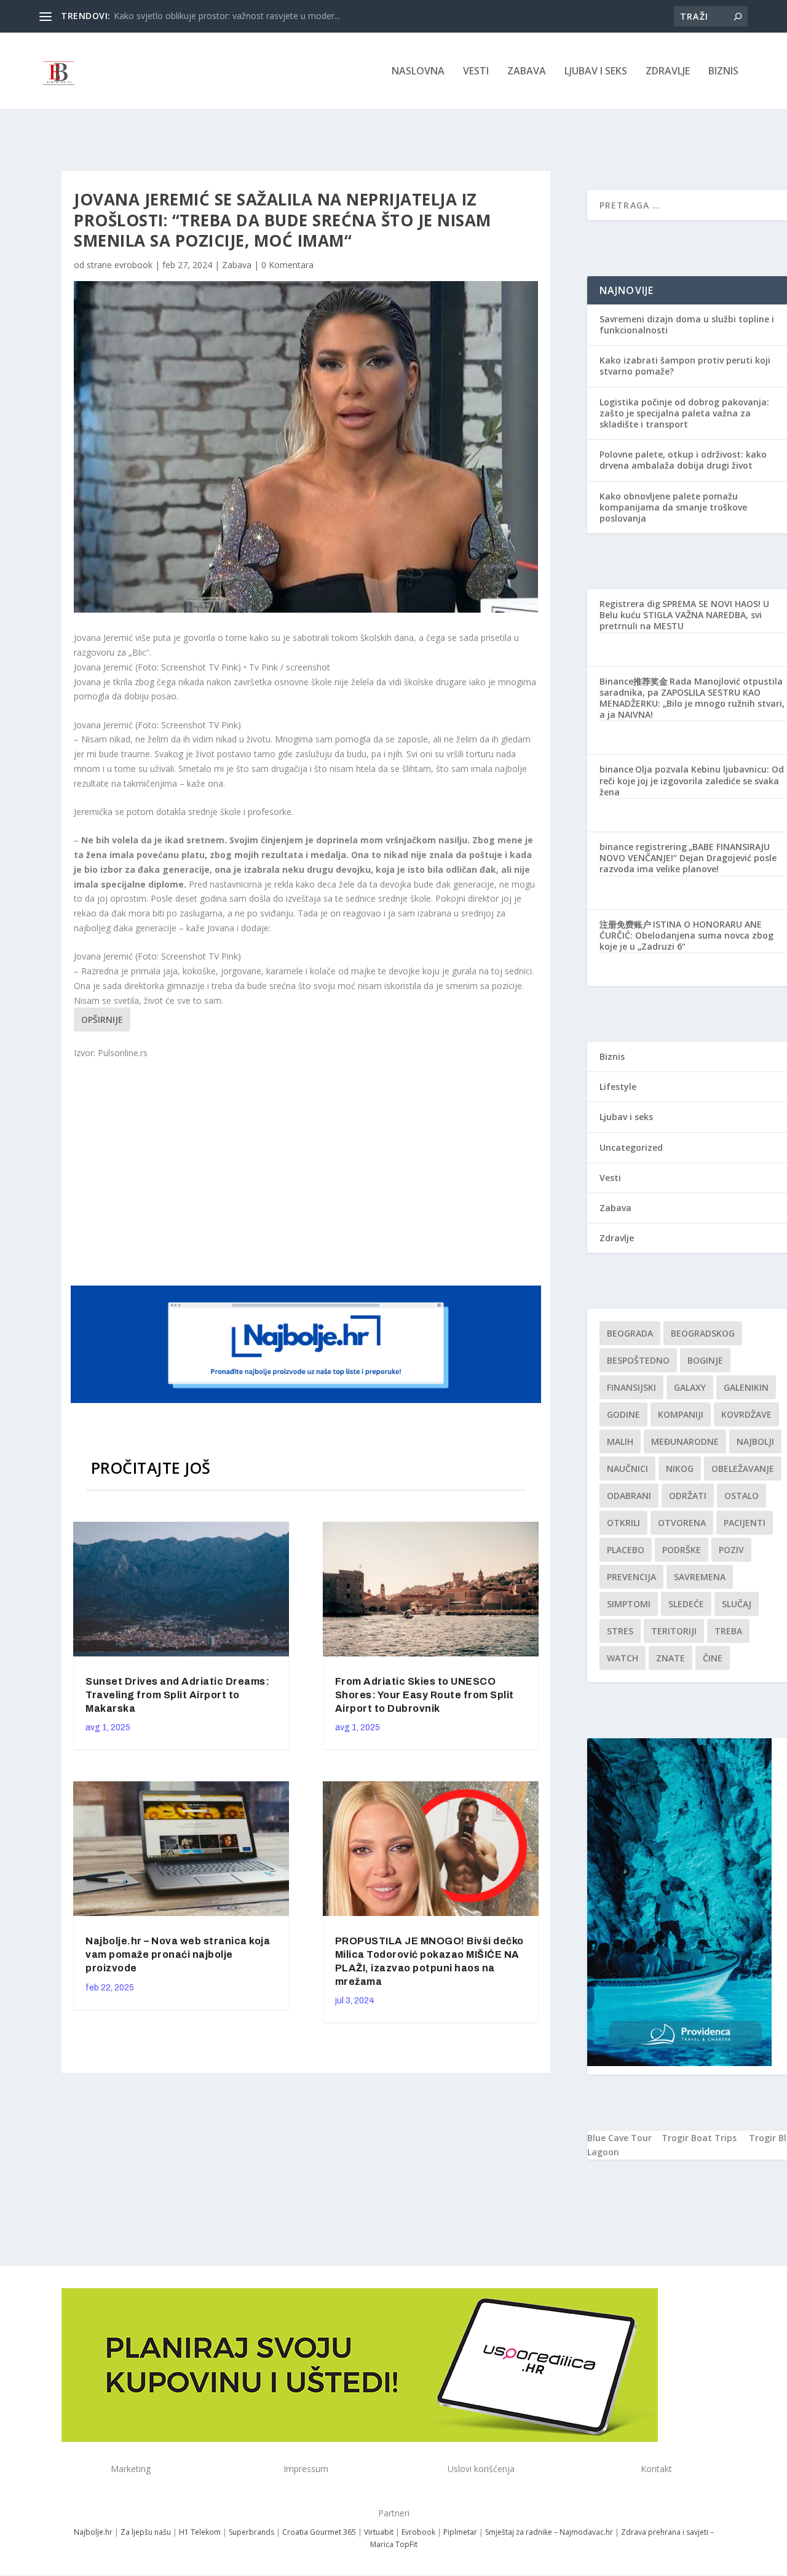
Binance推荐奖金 (634, 681)
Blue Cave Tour (619, 2138)
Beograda (630, 1333)
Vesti (476, 72)
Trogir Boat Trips (699, 2138)
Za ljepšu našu (146, 2532)
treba (728, 1631)
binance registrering (643, 847)
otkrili (623, 1523)
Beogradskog (703, 1333)
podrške (682, 1550)
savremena (700, 1577)
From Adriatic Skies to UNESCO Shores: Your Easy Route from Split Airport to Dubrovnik (425, 1695)
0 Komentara (287, 265)
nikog (680, 1469)
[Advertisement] (307, 1171)
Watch (623, 1658)
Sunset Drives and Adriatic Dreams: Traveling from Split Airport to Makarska (177, 1695)
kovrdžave (746, 1414)
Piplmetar (459, 2532)
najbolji (755, 1441)
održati (688, 1496)
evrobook (133, 265)
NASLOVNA (418, 72)
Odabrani (629, 1496)
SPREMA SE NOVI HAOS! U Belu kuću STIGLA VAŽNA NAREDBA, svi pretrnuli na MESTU (684, 615)
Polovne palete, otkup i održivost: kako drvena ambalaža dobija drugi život (683, 460)
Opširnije (102, 1020)
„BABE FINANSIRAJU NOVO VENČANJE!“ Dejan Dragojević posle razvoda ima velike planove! (688, 858)
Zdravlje (668, 72)
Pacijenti (745, 1523)
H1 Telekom (200, 2532)
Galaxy (690, 1387)
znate (670, 1658)
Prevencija (631, 1577)
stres (620, 1631)
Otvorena (682, 1523)
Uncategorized (631, 1147)
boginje (705, 1360)
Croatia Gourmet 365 (319, 2532)
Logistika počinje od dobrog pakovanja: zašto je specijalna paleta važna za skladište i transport (684, 413)
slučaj (737, 1604)
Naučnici (627, 1469)
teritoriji (674, 1631)
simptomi (629, 1604)
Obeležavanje (743, 1469)
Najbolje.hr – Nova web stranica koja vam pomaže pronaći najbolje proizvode (178, 1954)
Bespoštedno (638, 1360)
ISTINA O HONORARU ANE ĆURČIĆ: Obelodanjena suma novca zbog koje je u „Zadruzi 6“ (686, 935)
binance (616, 769)
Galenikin (746, 1387)
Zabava (527, 72)
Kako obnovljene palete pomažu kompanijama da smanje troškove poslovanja (673, 507)
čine (713, 1658)
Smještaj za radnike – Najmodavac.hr (549, 2532)
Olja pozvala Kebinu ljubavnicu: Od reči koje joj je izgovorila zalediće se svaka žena (692, 780)
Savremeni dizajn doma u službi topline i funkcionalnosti (687, 324)
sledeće (686, 1604)
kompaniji (681, 1414)
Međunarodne (685, 1441)
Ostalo (742, 1496)
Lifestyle (618, 1087)
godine (623, 1414)
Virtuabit (379, 2532)
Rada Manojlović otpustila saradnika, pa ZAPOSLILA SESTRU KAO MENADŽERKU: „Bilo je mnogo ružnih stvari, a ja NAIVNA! (692, 698)
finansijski (631, 1387)
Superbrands (251, 2532)
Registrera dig (630, 604)
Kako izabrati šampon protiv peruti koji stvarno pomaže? (685, 366)
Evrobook (418, 2532)
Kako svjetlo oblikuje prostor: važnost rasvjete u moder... (227, 16)
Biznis (723, 72)
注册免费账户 (625, 924)
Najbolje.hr (93, 2532)
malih (620, 1441)
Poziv (731, 1550)
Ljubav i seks (596, 72)
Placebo (626, 1550)
